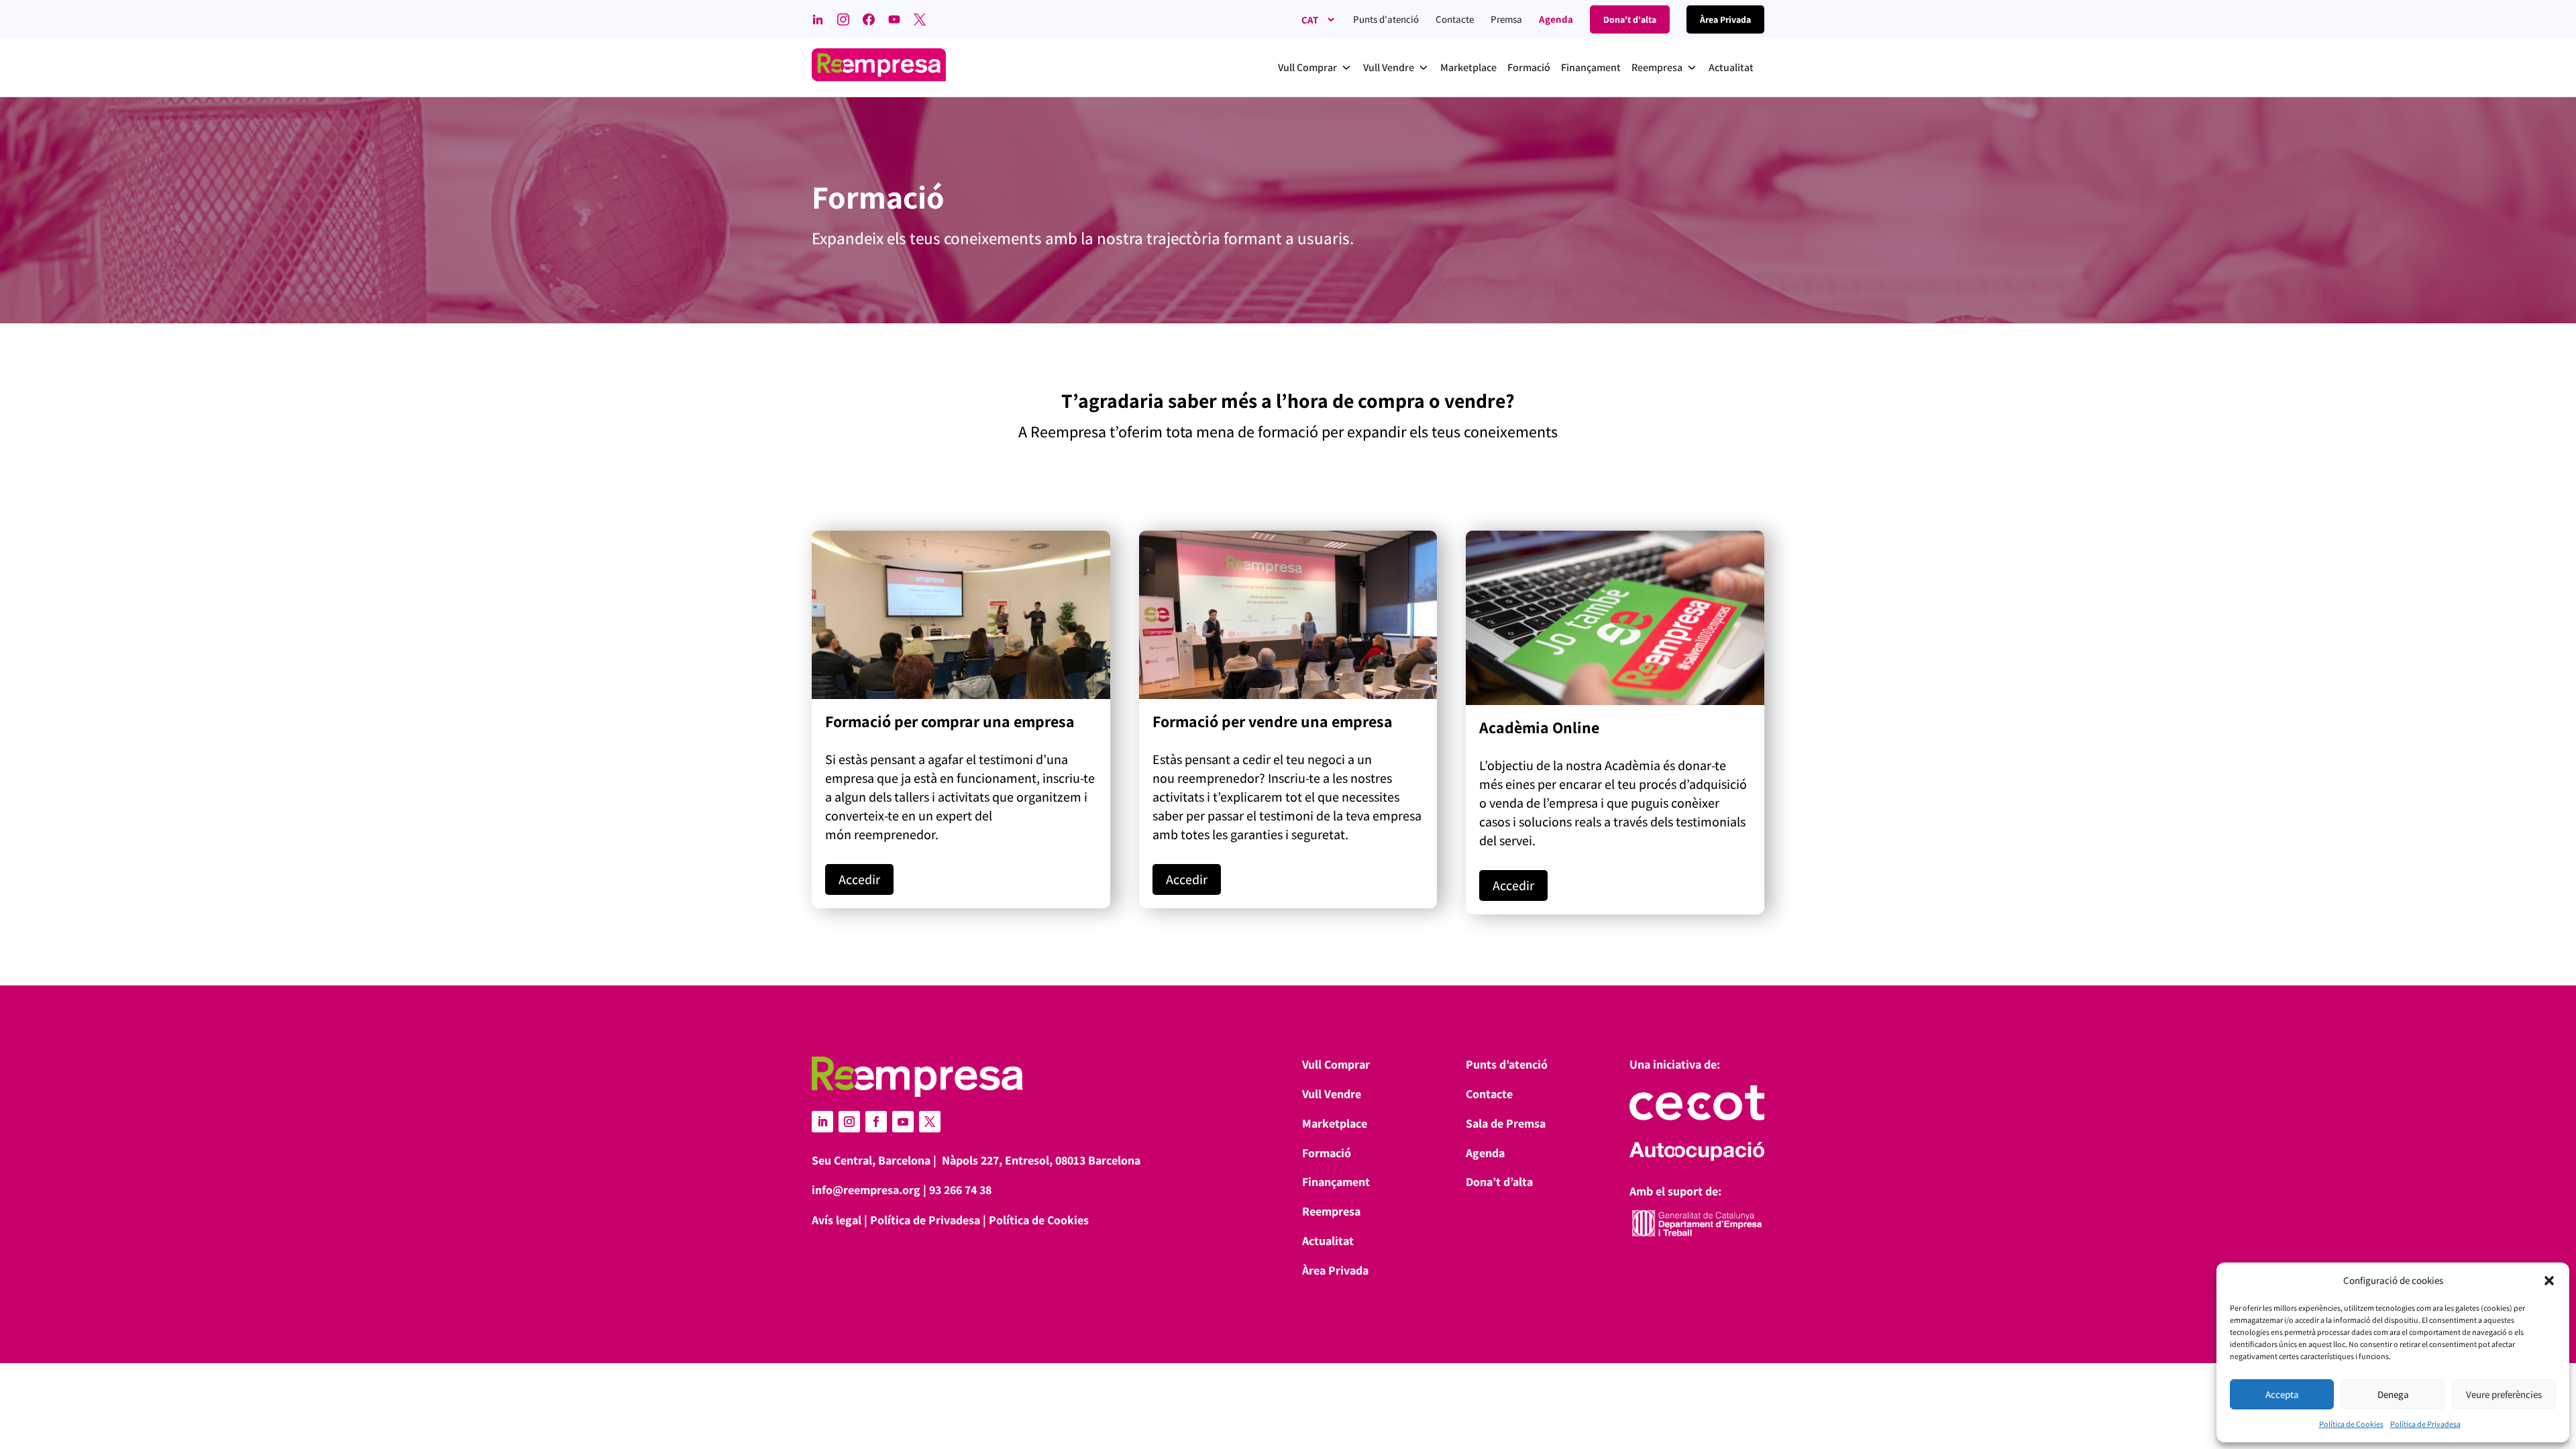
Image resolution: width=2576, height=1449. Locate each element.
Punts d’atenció (1507, 1064)
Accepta (2282, 1394)
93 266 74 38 (960, 1190)
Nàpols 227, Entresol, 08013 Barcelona (1041, 1160)
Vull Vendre (1332, 1094)
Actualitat (1328, 1241)
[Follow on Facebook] (876, 1122)
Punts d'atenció (1386, 19)
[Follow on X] (930, 1122)
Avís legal (837, 1220)
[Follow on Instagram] (849, 1122)
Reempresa (1331, 1211)
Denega (2393, 1394)
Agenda (1556, 19)
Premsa (1506, 19)
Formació (1327, 1153)
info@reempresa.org (866, 1190)
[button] (2549, 1281)
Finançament (1336, 1182)
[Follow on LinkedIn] (822, 1122)
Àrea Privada (1335, 1270)
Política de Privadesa (2425, 1424)
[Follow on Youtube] (903, 1122)
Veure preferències (2504, 1394)
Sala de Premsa (1506, 1123)
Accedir (859, 879)
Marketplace (1335, 1123)
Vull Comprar (1336, 1064)
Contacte (1455, 19)
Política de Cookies (2351, 1424)
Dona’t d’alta (1499, 1182)
